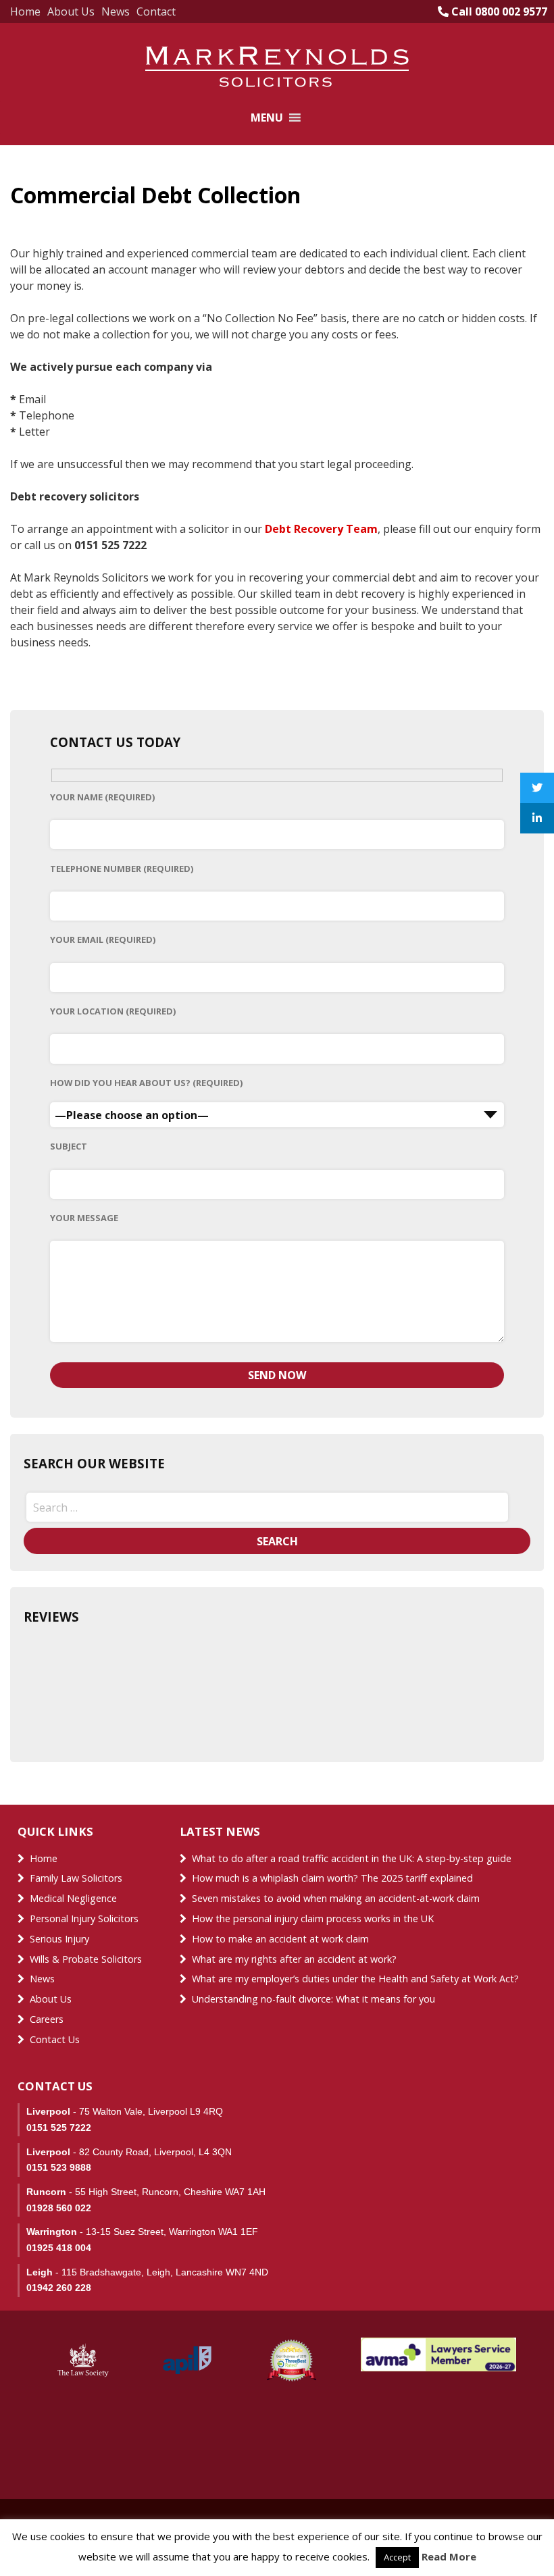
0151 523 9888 (59, 2167)
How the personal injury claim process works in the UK (314, 1918)
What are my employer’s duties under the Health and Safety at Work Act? (355, 1979)
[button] (267, 118)
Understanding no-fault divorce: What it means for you (313, 1999)
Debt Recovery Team (321, 529)
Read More (449, 2556)
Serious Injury (59, 1939)
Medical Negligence (73, 1898)
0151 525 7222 (59, 2128)
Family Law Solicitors (76, 1878)
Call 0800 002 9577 (498, 11)
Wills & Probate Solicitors (86, 1959)
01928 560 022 (59, 2208)
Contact (156, 11)
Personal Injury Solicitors (84, 1918)
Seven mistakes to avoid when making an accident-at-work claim (336, 1898)
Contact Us (55, 2039)
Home (25, 11)
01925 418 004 (59, 2248)
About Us (71, 11)
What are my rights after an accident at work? (294, 1959)
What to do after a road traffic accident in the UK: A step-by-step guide (352, 1858)
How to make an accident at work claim (280, 1939)
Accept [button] (397, 2557)
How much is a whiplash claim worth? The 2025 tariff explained (332, 1878)
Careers (47, 2019)
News (116, 11)
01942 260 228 (59, 2288)
